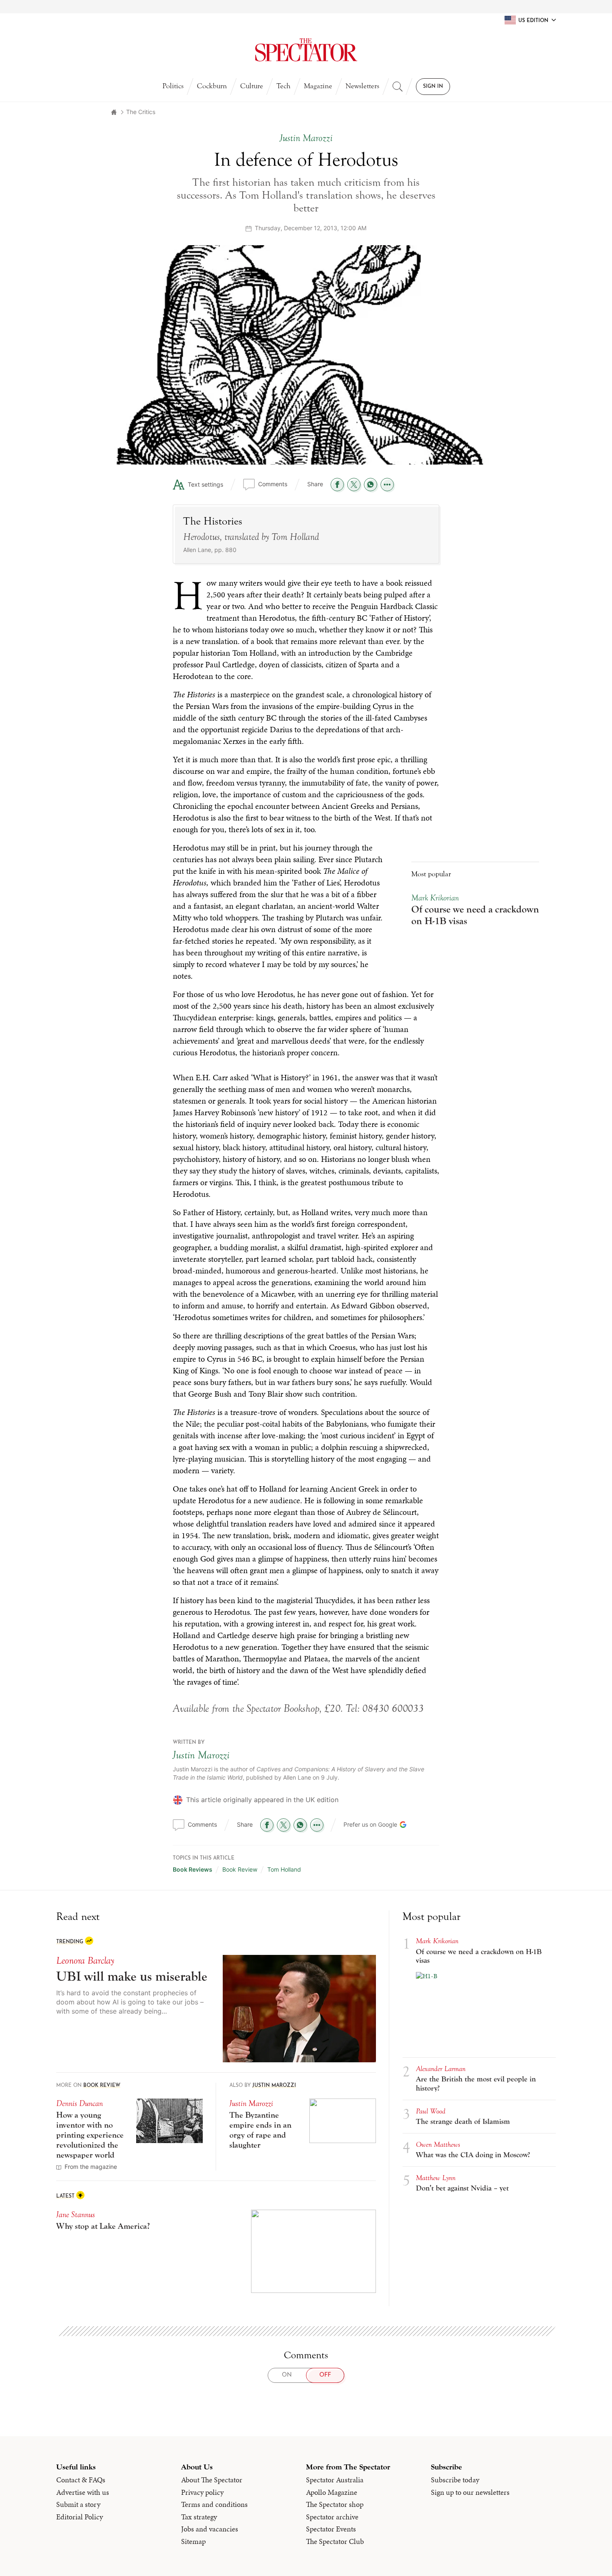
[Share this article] (387, 485)
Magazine (318, 86)
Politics (173, 86)
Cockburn (212, 86)
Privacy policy (202, 2492)
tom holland (284, 1869)
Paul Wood (431, 2111)
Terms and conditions (214, 2504)
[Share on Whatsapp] (371, 485)
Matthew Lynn (436, 2178)
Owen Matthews (438, 2145)
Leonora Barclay (85, 1961)
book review (240, 1869)
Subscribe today (455, 2480)
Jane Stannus (76, 2214)
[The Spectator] (306, 50)
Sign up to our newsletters (470, 2492)
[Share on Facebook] (337, 485)
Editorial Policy (80, 2517)
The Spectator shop (335, 2504)
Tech (284, 86)
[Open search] (398, 87)
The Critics (141, 112)
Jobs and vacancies (210, 2529)
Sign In (433, 87)
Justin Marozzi (201, 1755)
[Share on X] (354, 485)
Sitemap (193, 2541)
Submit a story (78, 2504)
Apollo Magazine (332, 2492)
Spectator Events (331, 2529)
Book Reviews (193, 1869)
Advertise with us (83, 2492)
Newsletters (362, 86)
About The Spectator (212, 2480)
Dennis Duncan (80, 2103)
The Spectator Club (335, 2541)
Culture (252, 86)
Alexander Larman (441, 2069)
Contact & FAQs (81, 2480)
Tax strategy (199, 2517)
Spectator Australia (335, 2480)
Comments (273, 484)
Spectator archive (332, 2517)
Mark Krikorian (435, 898)
